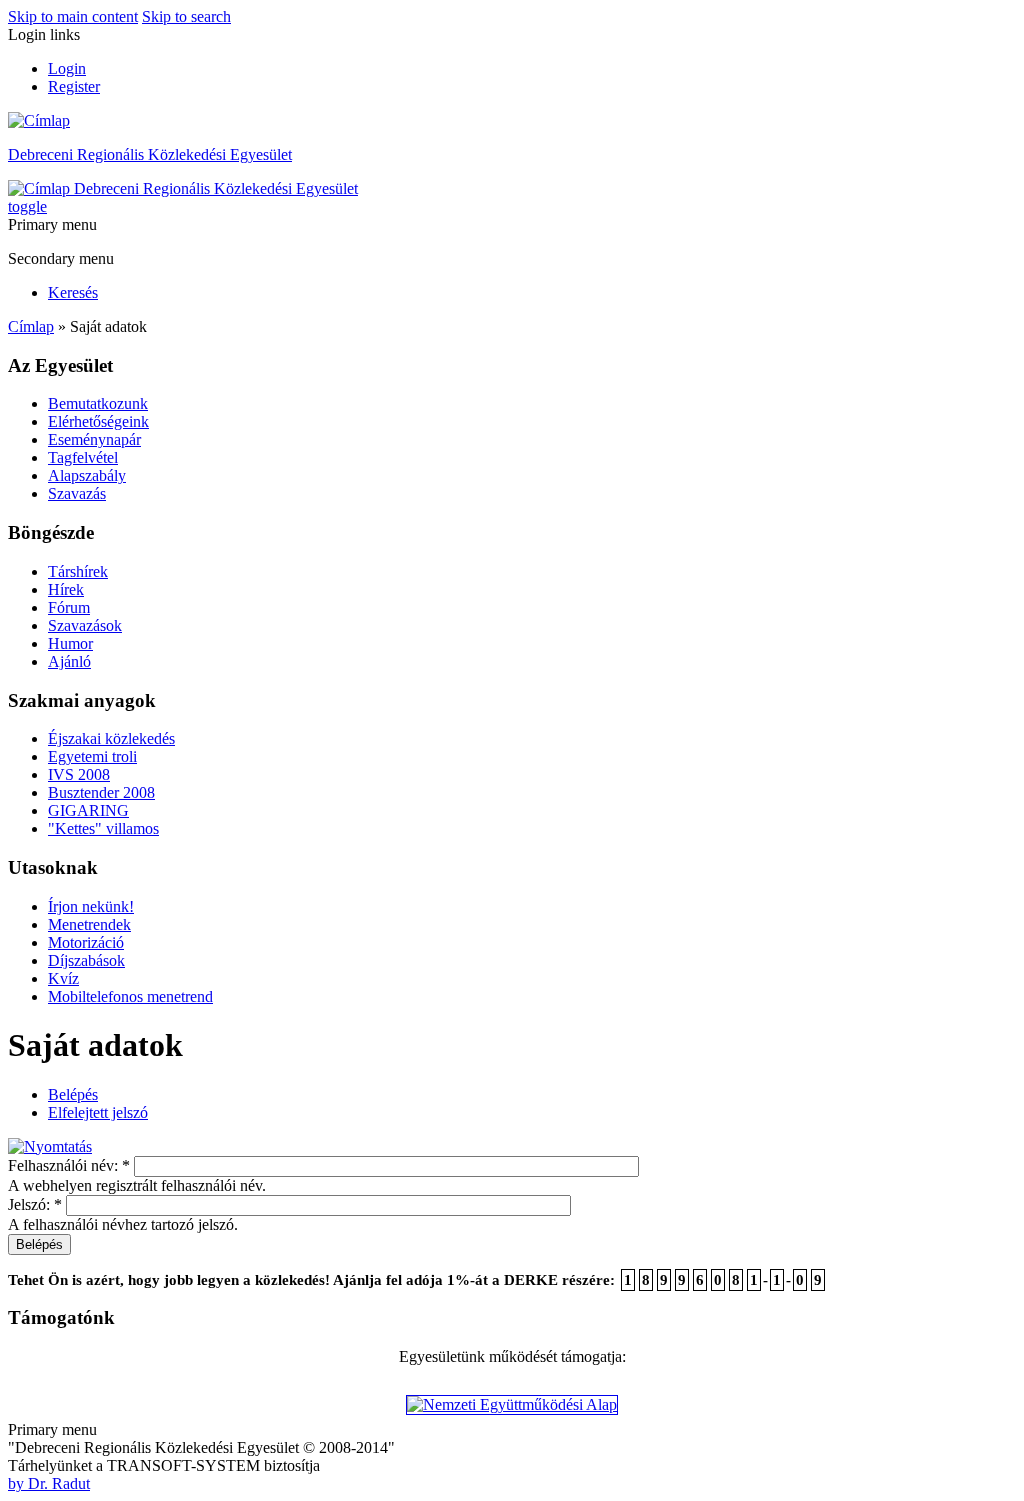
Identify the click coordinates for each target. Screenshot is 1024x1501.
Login (67, 68)
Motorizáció (86, 942)
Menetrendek (89, 924)
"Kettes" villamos (103, 828)
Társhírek (78, 571)
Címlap (31, 326)
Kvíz (63, 978)
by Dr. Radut (49, 1483)
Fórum (69, 607)
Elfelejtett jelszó (98, 1112)
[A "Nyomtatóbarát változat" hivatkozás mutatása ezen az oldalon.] (50, 1146)
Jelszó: (35, 1204)
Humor (70, 643)
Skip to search (186, 16)
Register (74, 86)
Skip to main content (73, 16)
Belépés (73, 1094)
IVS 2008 (79, 774)
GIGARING (88, 810)
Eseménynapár (94, 439)
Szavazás (77, 493)
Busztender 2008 (101, 792)
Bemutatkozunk (98, 403)
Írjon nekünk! (91, 906)
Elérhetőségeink (98, 421)
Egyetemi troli (92, 756)
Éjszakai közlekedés (111, 738)
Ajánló (69, 661)
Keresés (73, 292)
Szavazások (85, 625)
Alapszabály (87, 475)
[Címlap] (39, 120)
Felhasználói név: (69, 1165)
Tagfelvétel (83, 457)
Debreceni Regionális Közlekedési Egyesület (150, 154)
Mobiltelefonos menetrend (130, 996)
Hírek (66, 589)
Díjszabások (86, 960)
